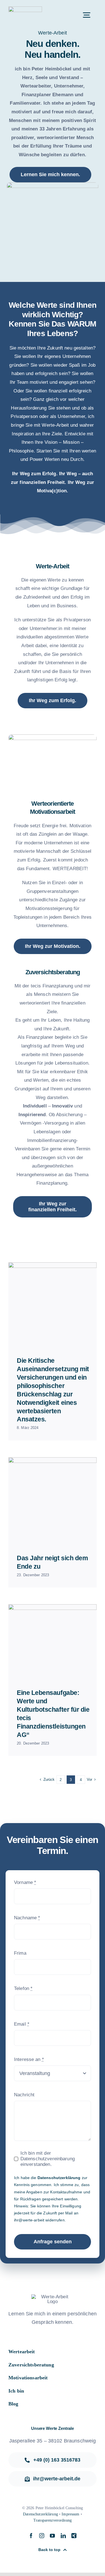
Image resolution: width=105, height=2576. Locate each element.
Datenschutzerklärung (59, 2178)
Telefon (23, 1988)
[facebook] (31, 2536)
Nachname (27, 1918)
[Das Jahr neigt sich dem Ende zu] (53, 1501)
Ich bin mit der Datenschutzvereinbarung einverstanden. (48, 2159)
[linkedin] (63, 2536)
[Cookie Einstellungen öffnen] (10, 2569)
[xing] (74, 2536)
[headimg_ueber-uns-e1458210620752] (25, 9)
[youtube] (52, 2536)
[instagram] (42, 2536)
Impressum (70, 2514)
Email (22, 2024)
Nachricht (24, 2095)
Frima (20, 1953)
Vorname (25, 1882)
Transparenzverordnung (53, 2520)
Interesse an (29, 2059)
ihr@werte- (24, 2220)
